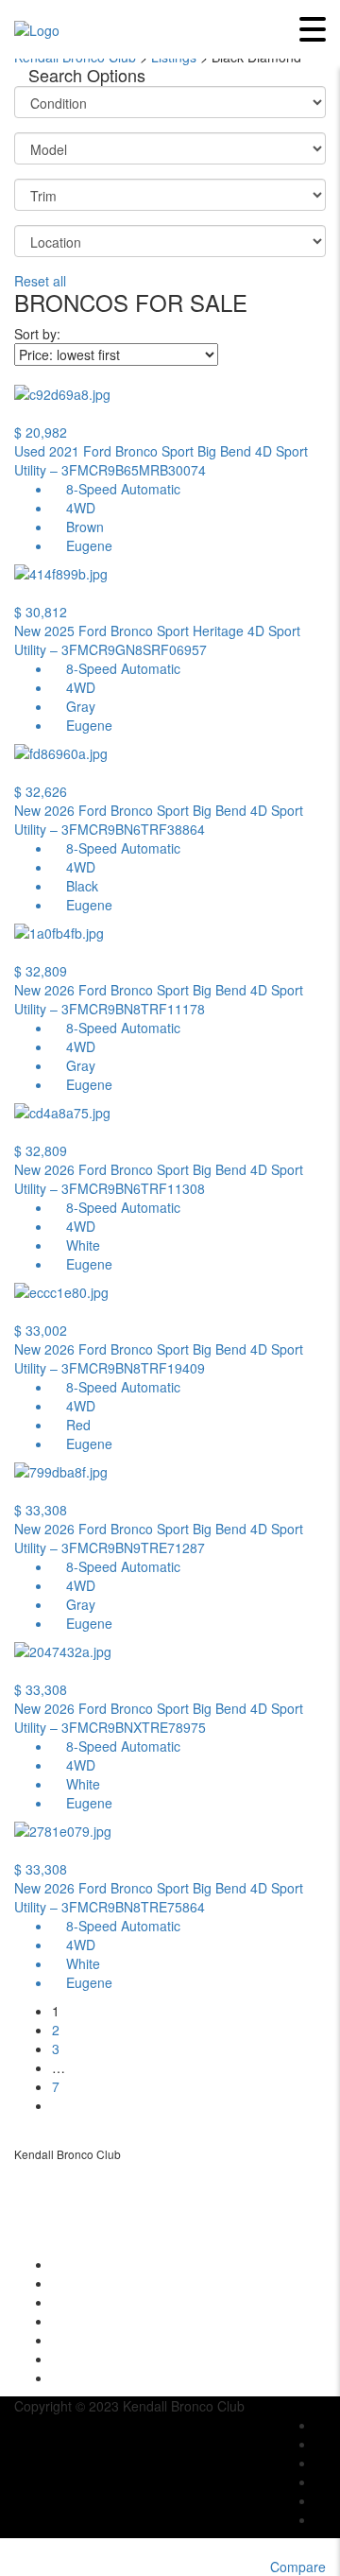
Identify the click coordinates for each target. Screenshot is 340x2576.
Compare (298, 2567)
